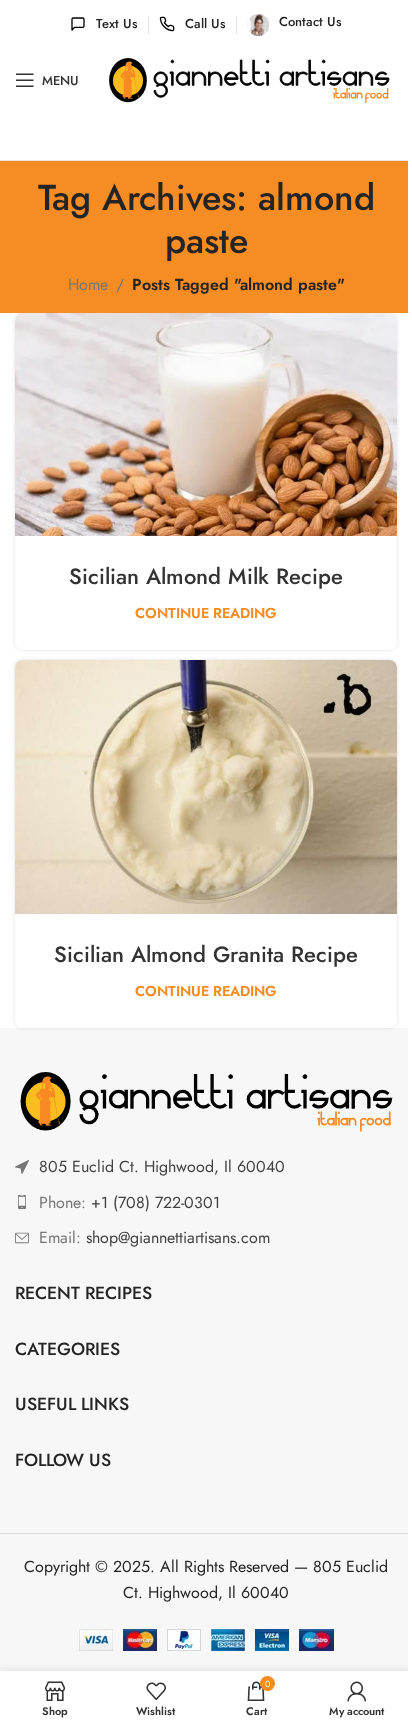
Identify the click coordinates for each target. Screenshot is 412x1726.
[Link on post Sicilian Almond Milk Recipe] (206, 424)
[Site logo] (249, 80)
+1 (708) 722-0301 (155, 1202)
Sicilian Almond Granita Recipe (206, 954)
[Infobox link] (104, 24)
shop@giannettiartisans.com (178, 1237)
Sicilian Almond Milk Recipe (206, 576)
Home (88, 284)
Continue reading (206, 613)
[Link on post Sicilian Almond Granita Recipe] (206, 787)
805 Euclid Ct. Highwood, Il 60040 (162, 1166)
